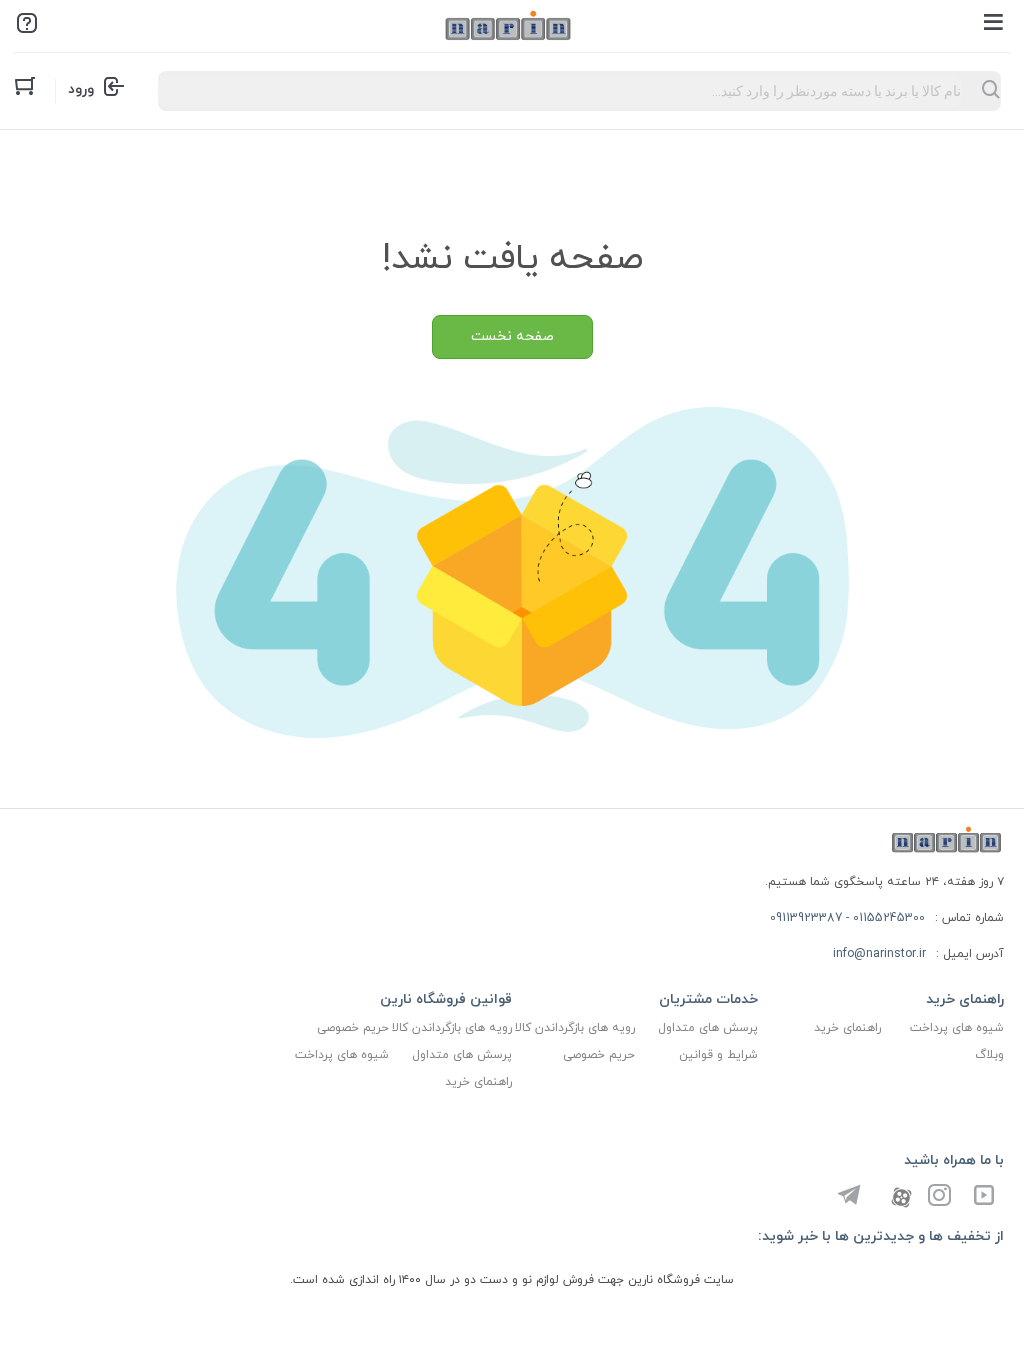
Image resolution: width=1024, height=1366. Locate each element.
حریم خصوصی (599, 1055)
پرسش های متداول (708, 1028)
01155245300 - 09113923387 (847, 918)
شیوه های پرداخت (957, 1028)
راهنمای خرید (847, 1028)
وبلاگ (989, 1055)
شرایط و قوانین (718, 1055)
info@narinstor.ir (879, 954)
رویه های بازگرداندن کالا (575, 1028)
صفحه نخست (512, 336)
